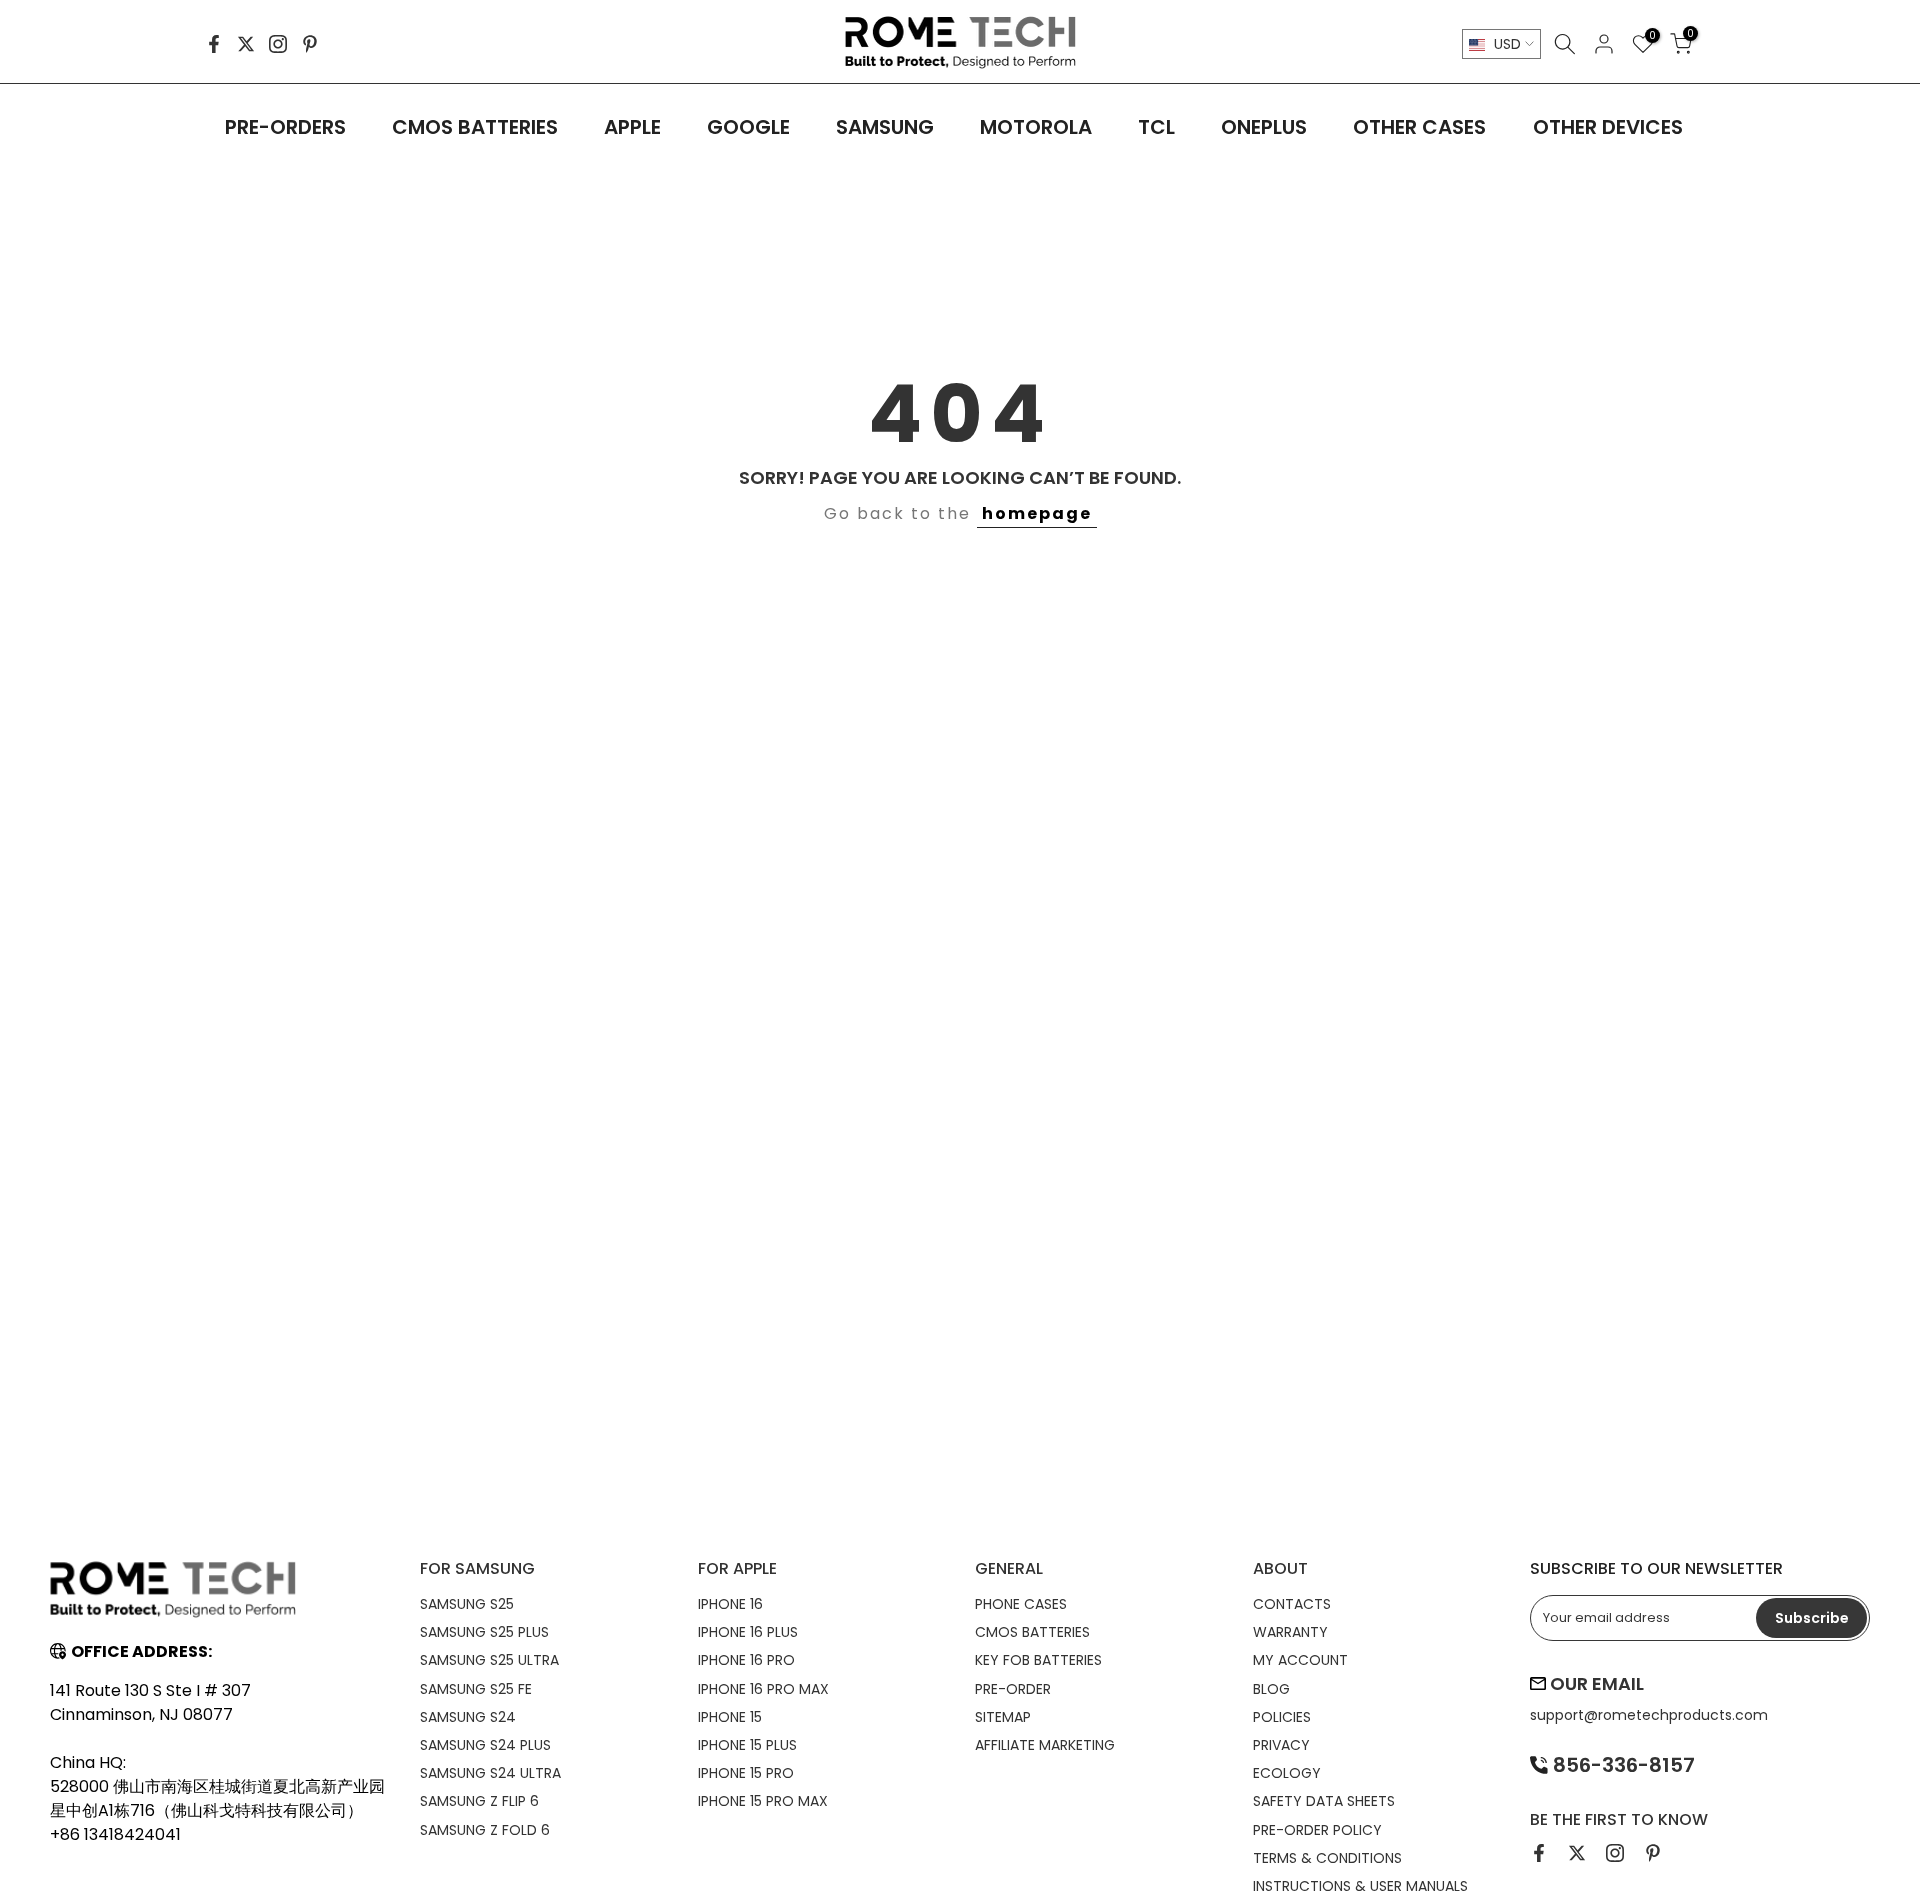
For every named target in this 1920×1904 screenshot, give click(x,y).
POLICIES (1282, 1717)
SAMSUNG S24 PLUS (485, 1745)
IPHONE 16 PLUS (748, 1632)
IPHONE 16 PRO (746, 1660)
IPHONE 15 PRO (746, 1773)
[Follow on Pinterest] (310, 44)
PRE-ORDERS (285, 127)
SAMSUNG (885, 127)
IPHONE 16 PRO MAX (763, 1689)
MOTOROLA (1036, 127)
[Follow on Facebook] (214, 44)
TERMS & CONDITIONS (1327, 1858)
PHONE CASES (1021, 1604)
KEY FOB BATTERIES (1038, 1660)
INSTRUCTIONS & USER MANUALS (1360, 1886)
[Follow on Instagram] (278, 44)
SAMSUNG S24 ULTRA (490, 1773)
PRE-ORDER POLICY (1317, 1830)
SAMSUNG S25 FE (476, 1689)
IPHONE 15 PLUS (747, 1745)
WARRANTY (1290, 1632)
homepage (1037, 513)
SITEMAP (1003, 1717)
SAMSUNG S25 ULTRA (489, 1660)
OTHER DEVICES (1608, 127)
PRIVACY (1281, 1745)
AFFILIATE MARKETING (1045, 1745)
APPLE (632, 127)
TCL (1156, 127)
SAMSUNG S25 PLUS (484, 1632)
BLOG (1271, 1689)
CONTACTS (1292, 1604)
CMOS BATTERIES (475, 127)
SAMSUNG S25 (467, 1604)
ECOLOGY (1287, 1773)
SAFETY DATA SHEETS (1324, 1801)
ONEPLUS (1264, 127)
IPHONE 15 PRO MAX (763, 1801)
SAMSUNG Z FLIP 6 (479, 1801)
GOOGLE (748, 127)
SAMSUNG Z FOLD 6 (485, 1830)
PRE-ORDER (1013, 1689)
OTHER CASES (1419, 127)
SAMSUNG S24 (468, 1717)
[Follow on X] (246, 44)
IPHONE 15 (730, 1717)
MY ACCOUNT (1300, 1660)
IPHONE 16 (730, 1604)
